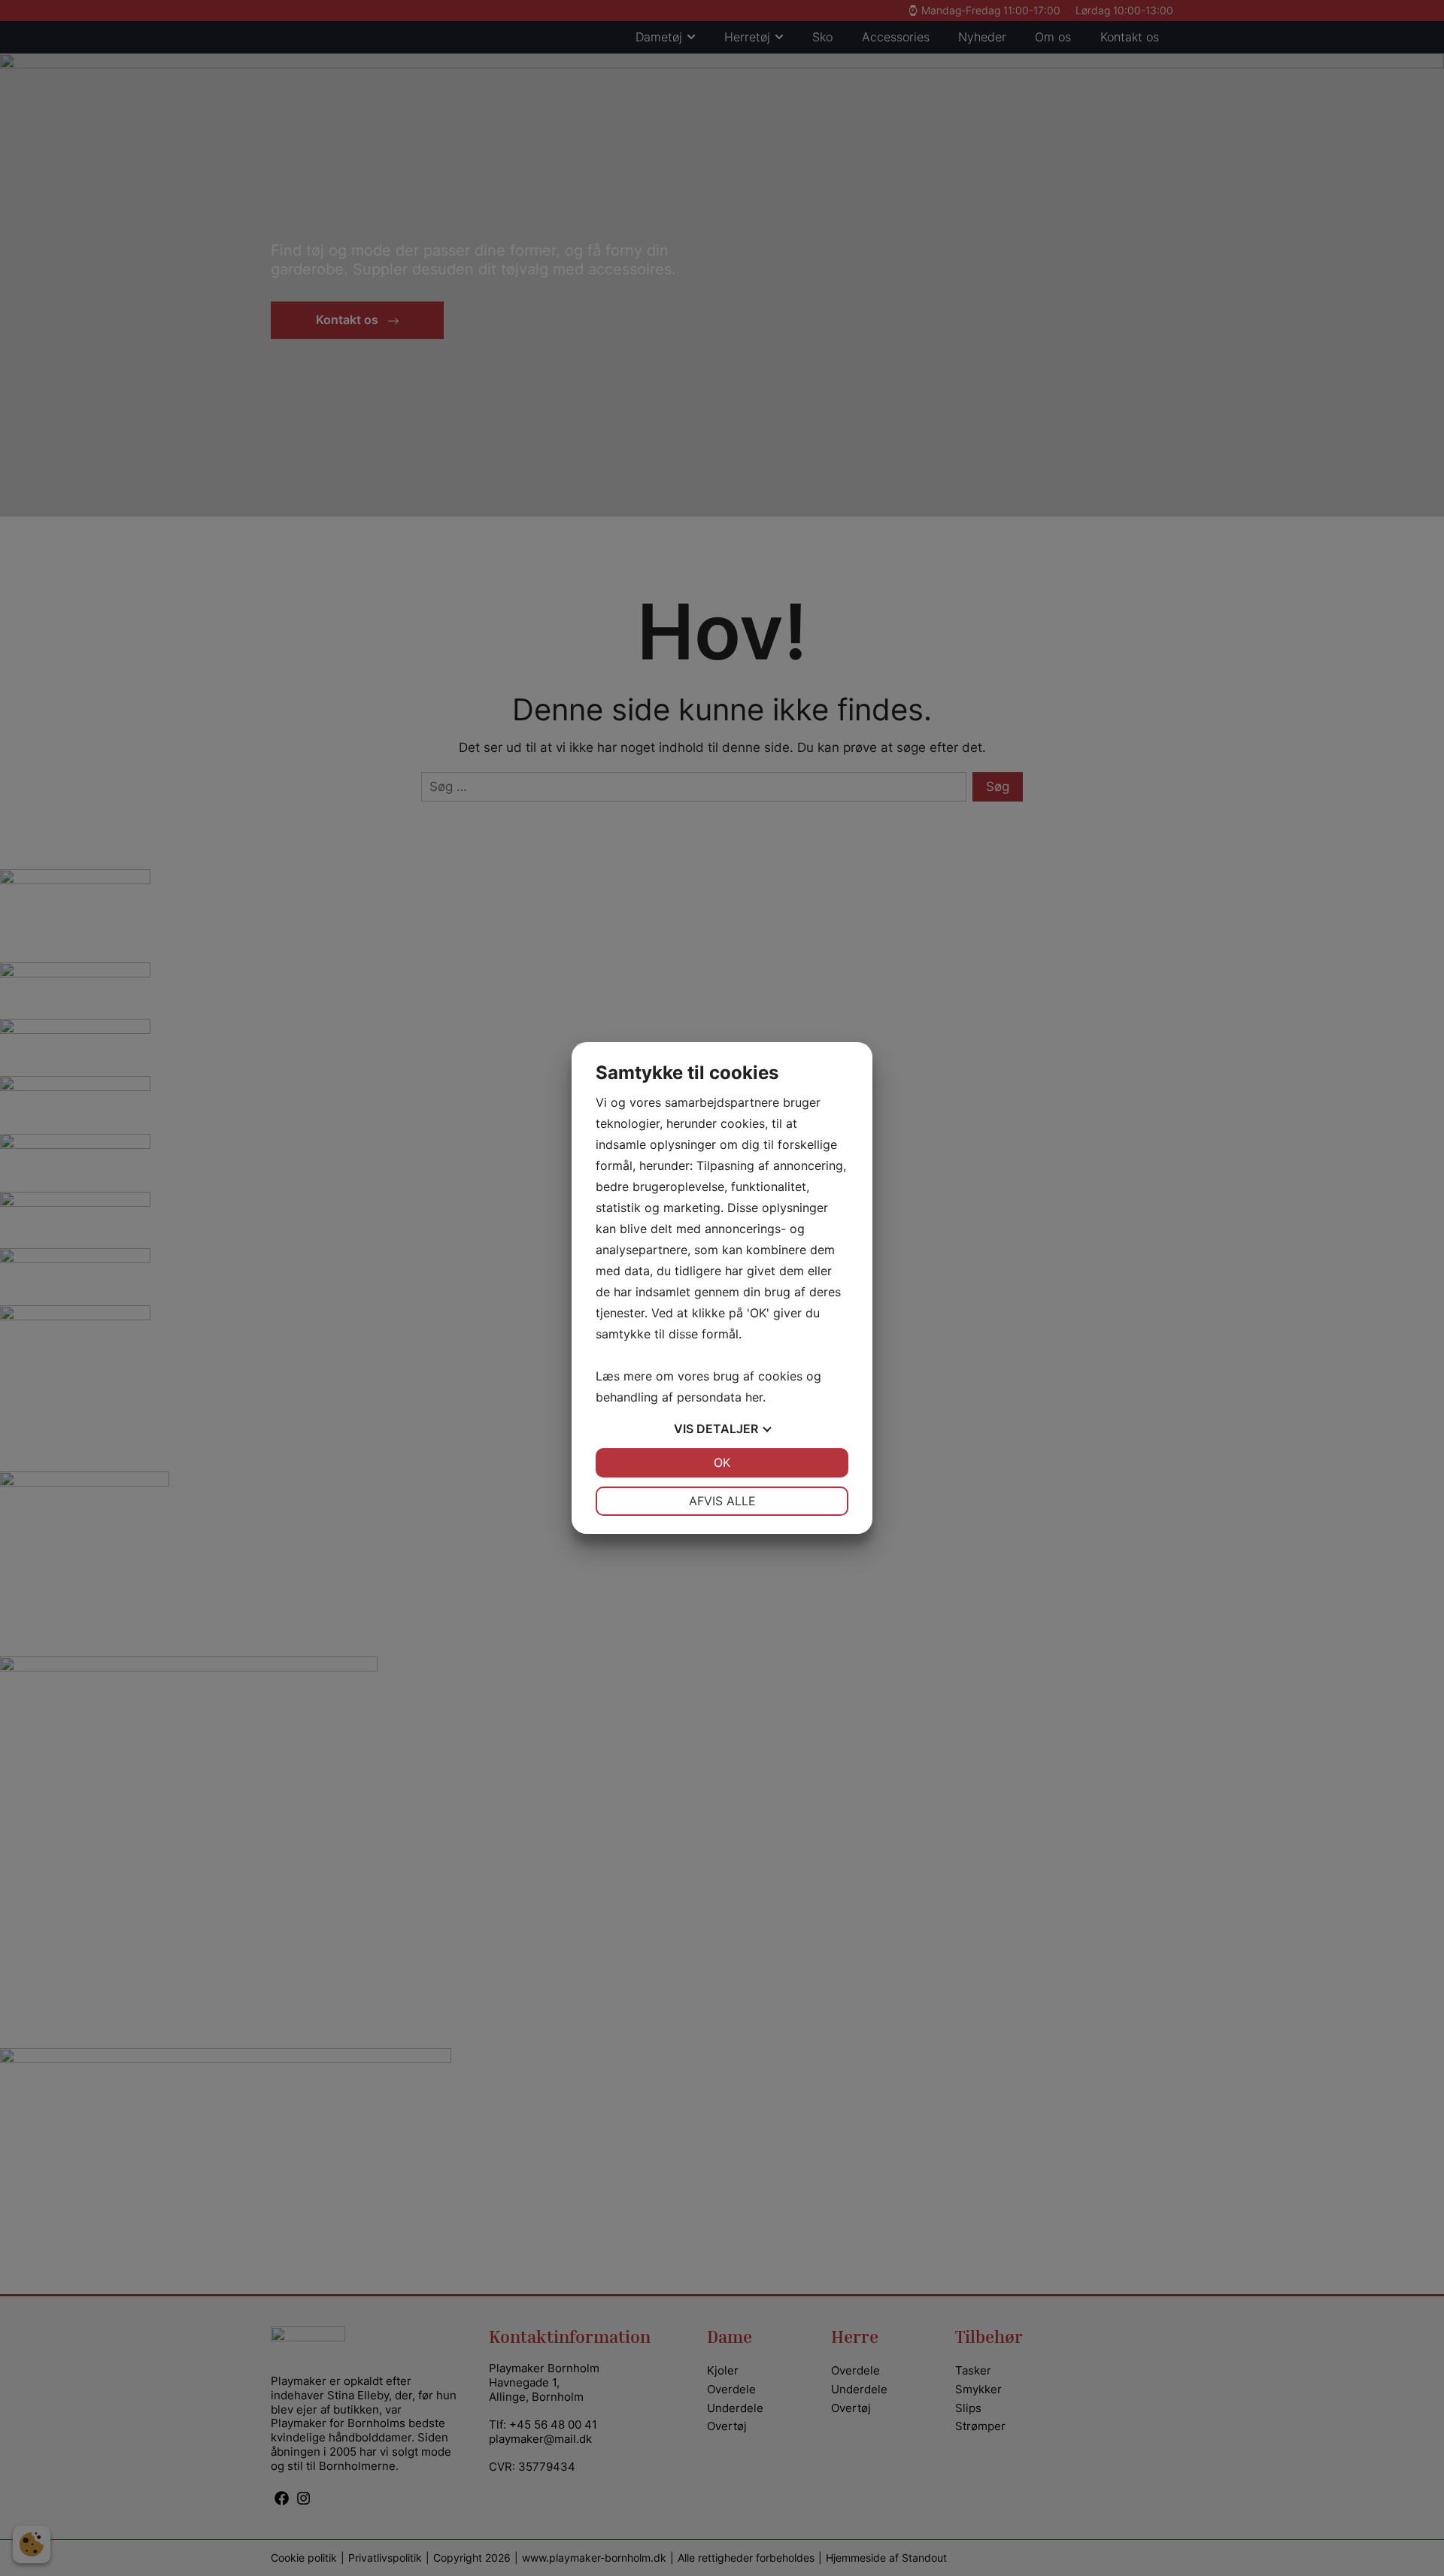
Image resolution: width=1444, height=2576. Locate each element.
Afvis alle (722, 1501)
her (754, 1397)
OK (722, 1462)
